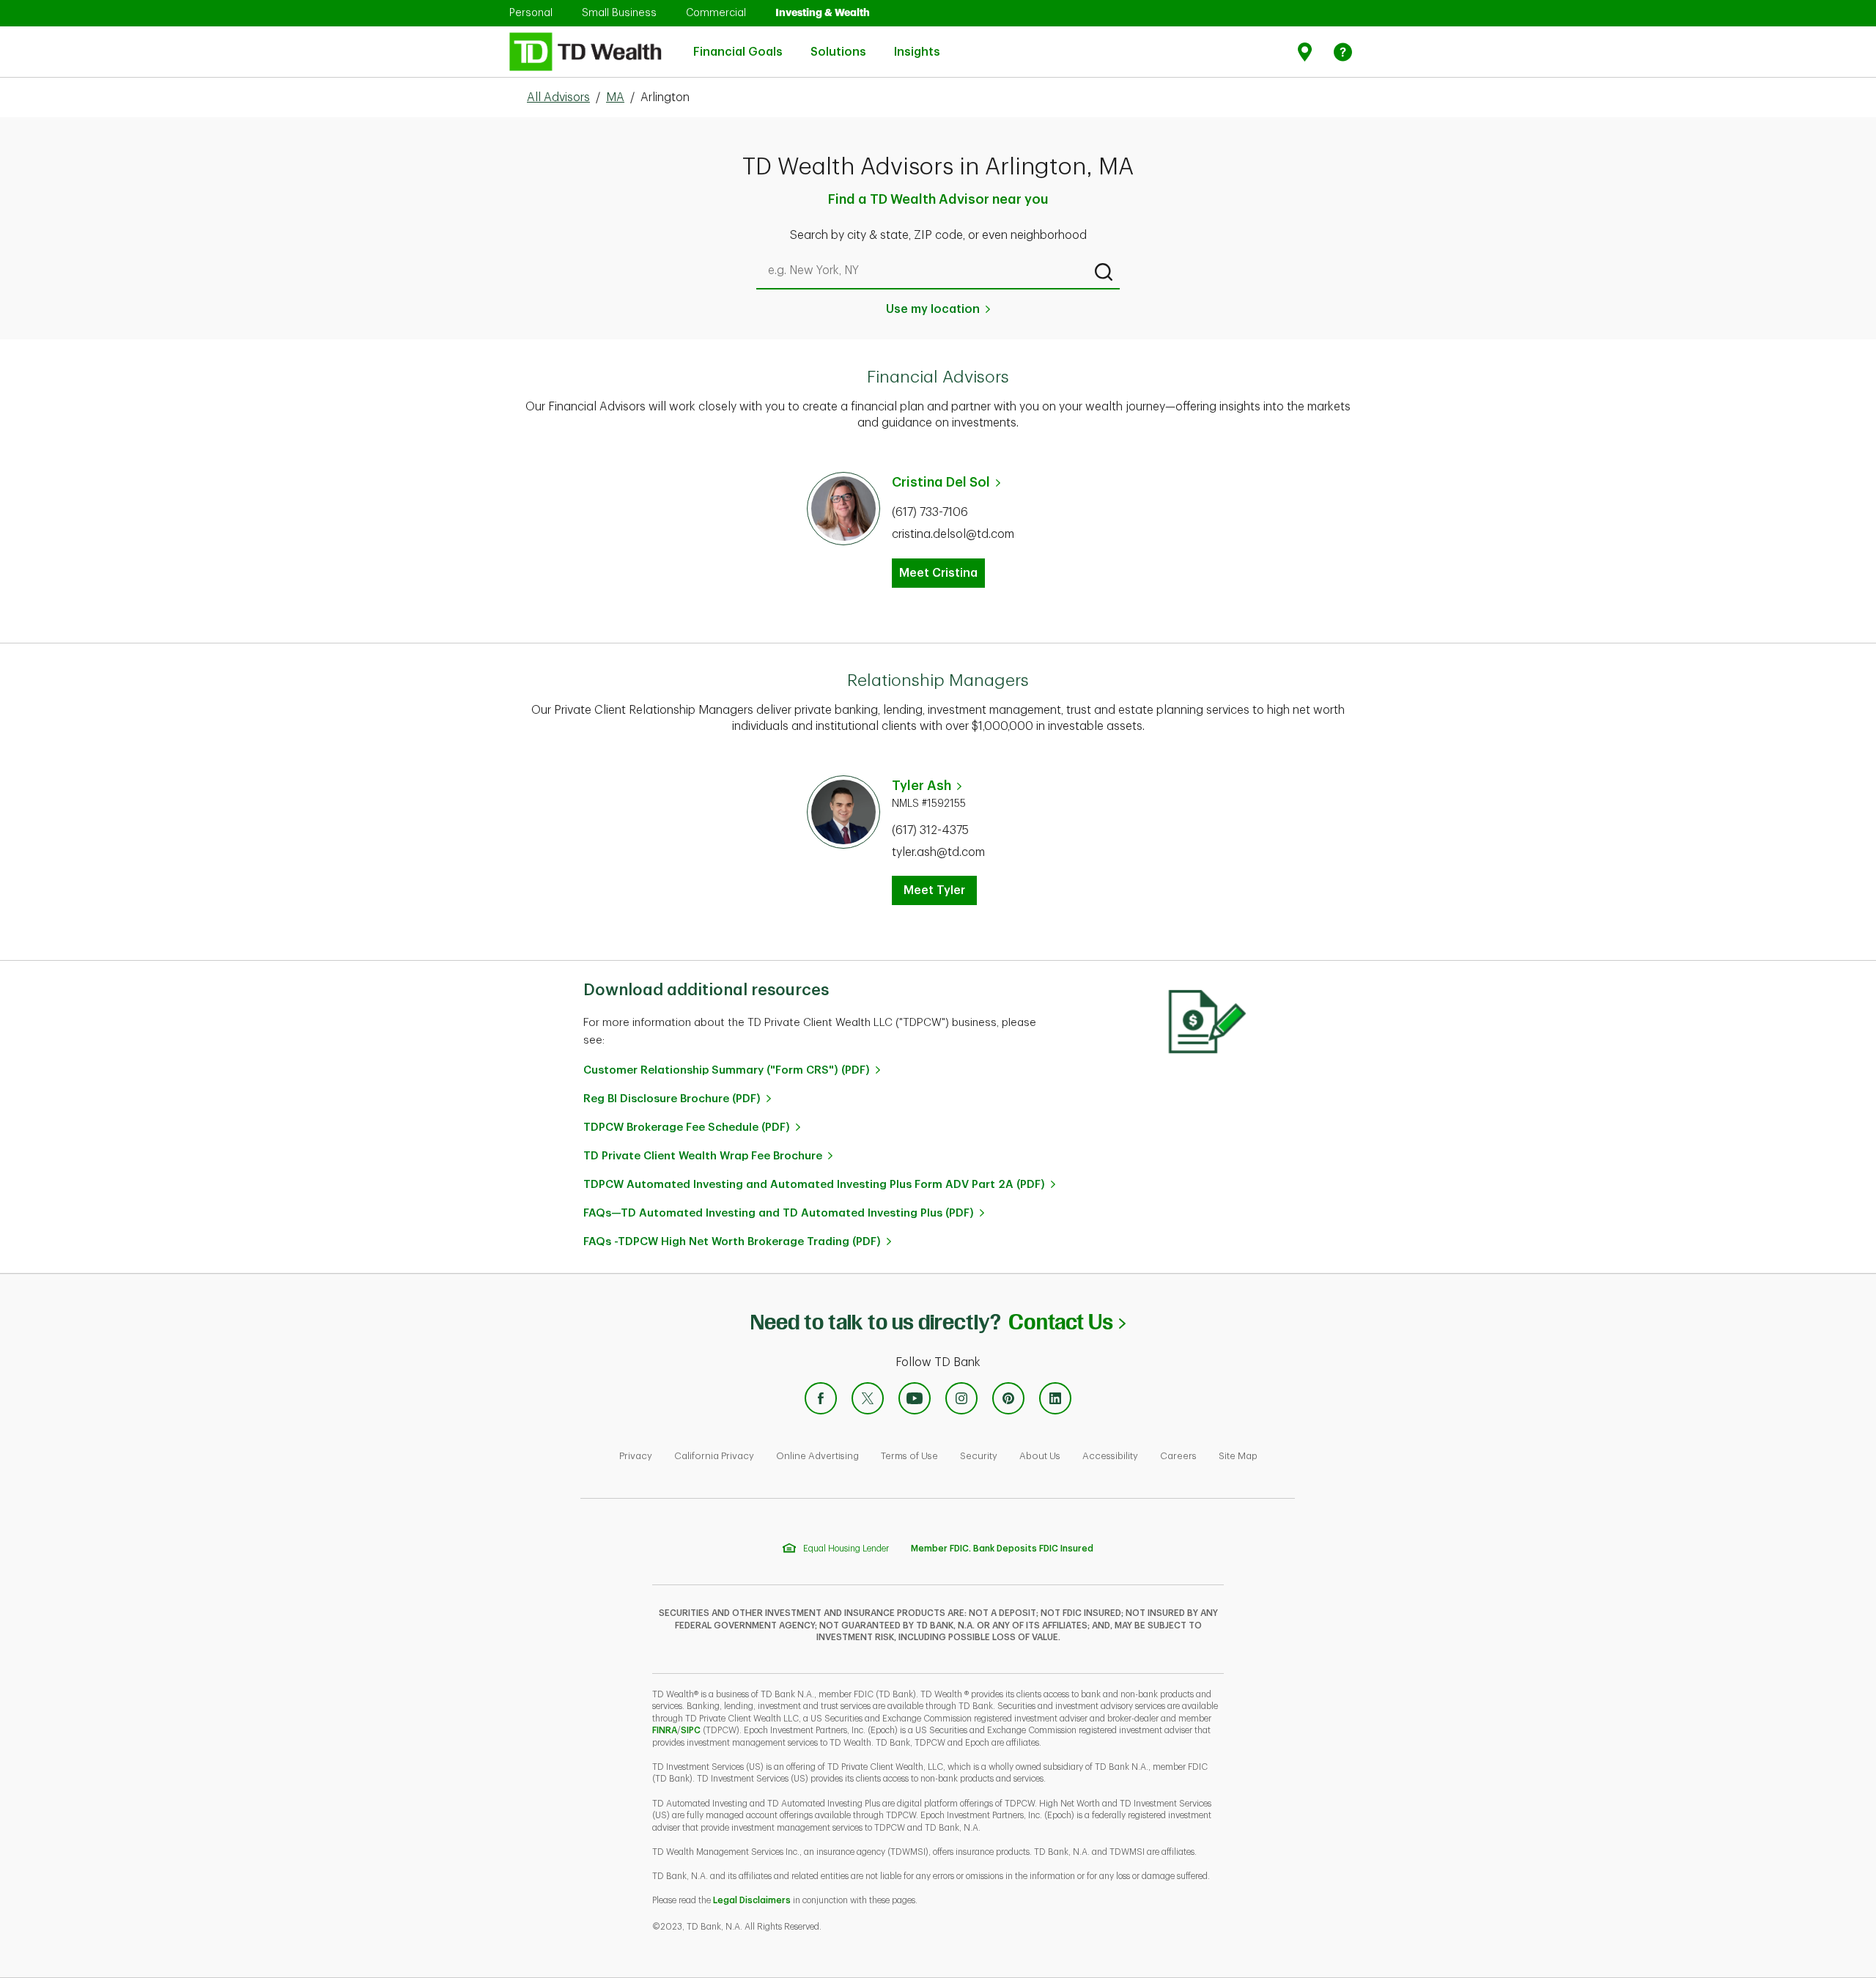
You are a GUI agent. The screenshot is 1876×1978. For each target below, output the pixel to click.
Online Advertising (817, 1456)
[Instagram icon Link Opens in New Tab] (961, 1398)
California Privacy (714, 1456)
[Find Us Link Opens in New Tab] (1307, 52)
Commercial (716, 12)
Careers (1178, 1456)
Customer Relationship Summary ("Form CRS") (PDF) (727, 1070)
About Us (1040, 1456)
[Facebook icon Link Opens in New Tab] (821, 1398)
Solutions (838, 44)
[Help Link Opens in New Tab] (1343, 52)
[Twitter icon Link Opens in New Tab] (868, 1398)
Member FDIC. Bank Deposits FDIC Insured (1002, 1549)
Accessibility (1110, 1456)
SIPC (691, 1730)
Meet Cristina (938, 573)
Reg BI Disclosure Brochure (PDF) (672, 1099)
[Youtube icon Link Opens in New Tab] (915, 1398)
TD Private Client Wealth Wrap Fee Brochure (703, 1156)
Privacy (636, 1456)
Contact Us (1067, 1322)
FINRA (665, 1730)
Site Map (1238, 1456)
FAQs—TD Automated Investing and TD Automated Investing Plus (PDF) (779, 1213)
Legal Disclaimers (752, 1900)
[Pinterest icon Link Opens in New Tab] (1008, 1398)
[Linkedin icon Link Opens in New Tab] (1055, 1398)
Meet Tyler (934, 890)
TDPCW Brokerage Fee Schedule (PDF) (687, 1128)
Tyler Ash (922, 786)
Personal (531, 12)
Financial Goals (738, 44)
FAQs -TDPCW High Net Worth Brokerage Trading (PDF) (732, 1242)
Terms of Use (909, 1456)
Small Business (619, 12)
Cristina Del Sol (941, 482)
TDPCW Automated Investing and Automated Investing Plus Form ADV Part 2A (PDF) (814, 1185)
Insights (917, 44)
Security (979, 1456)
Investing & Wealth (823, 12)
